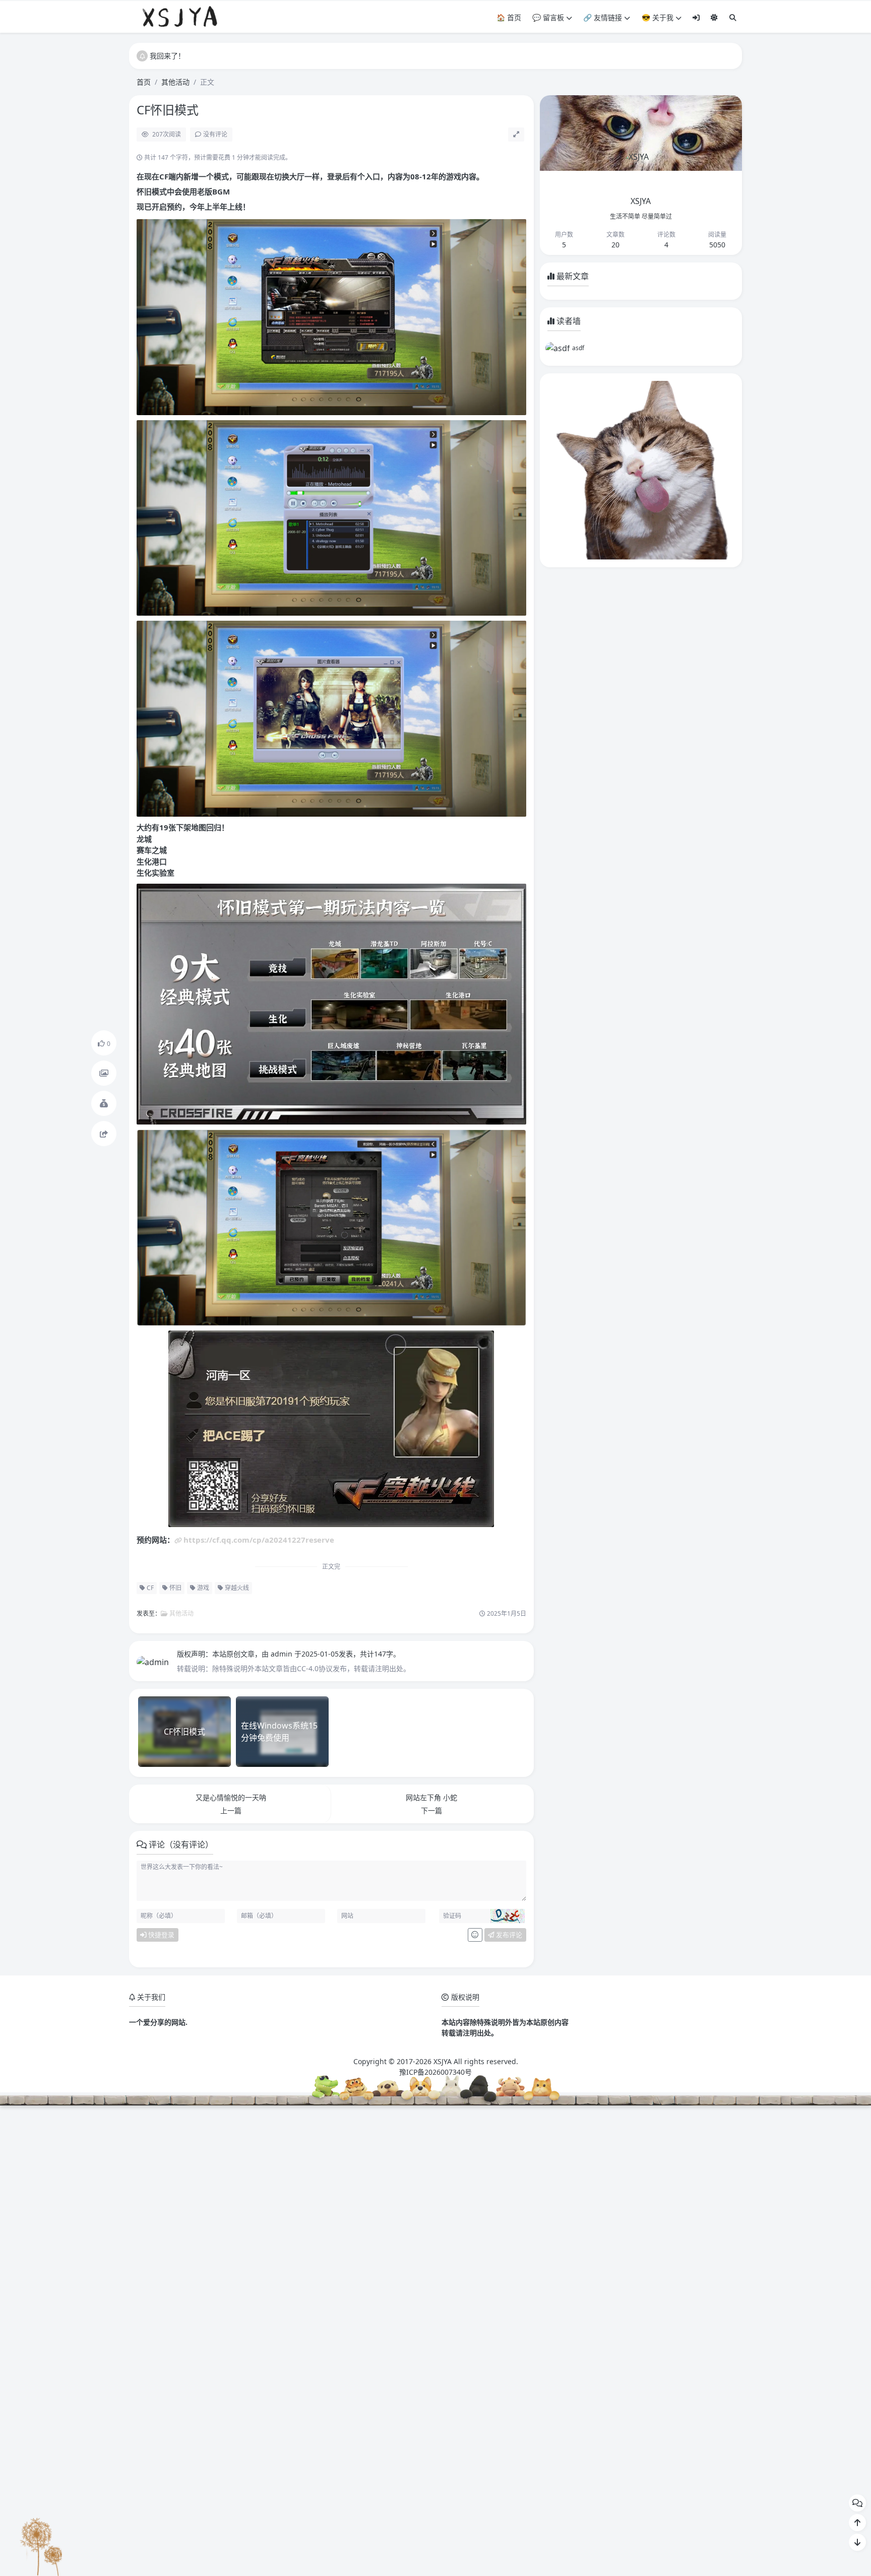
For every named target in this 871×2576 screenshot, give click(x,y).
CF (149, 1588)
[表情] (475, 1935)
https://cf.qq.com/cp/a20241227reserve (259, 1540)
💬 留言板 (548, 17)
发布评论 (508, 1935)
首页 (144, 82)
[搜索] (733, 17)
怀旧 (175, 1588)
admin (283, 1654)
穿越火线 (236, 1588)
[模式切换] (714, 17)
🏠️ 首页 (509, 17)
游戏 (202, 1588)
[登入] (696, 17)
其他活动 (175, 82)
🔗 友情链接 (603, 17)
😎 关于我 (658, 17)
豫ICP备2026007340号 (435, 2072)
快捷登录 (161, 1935)
